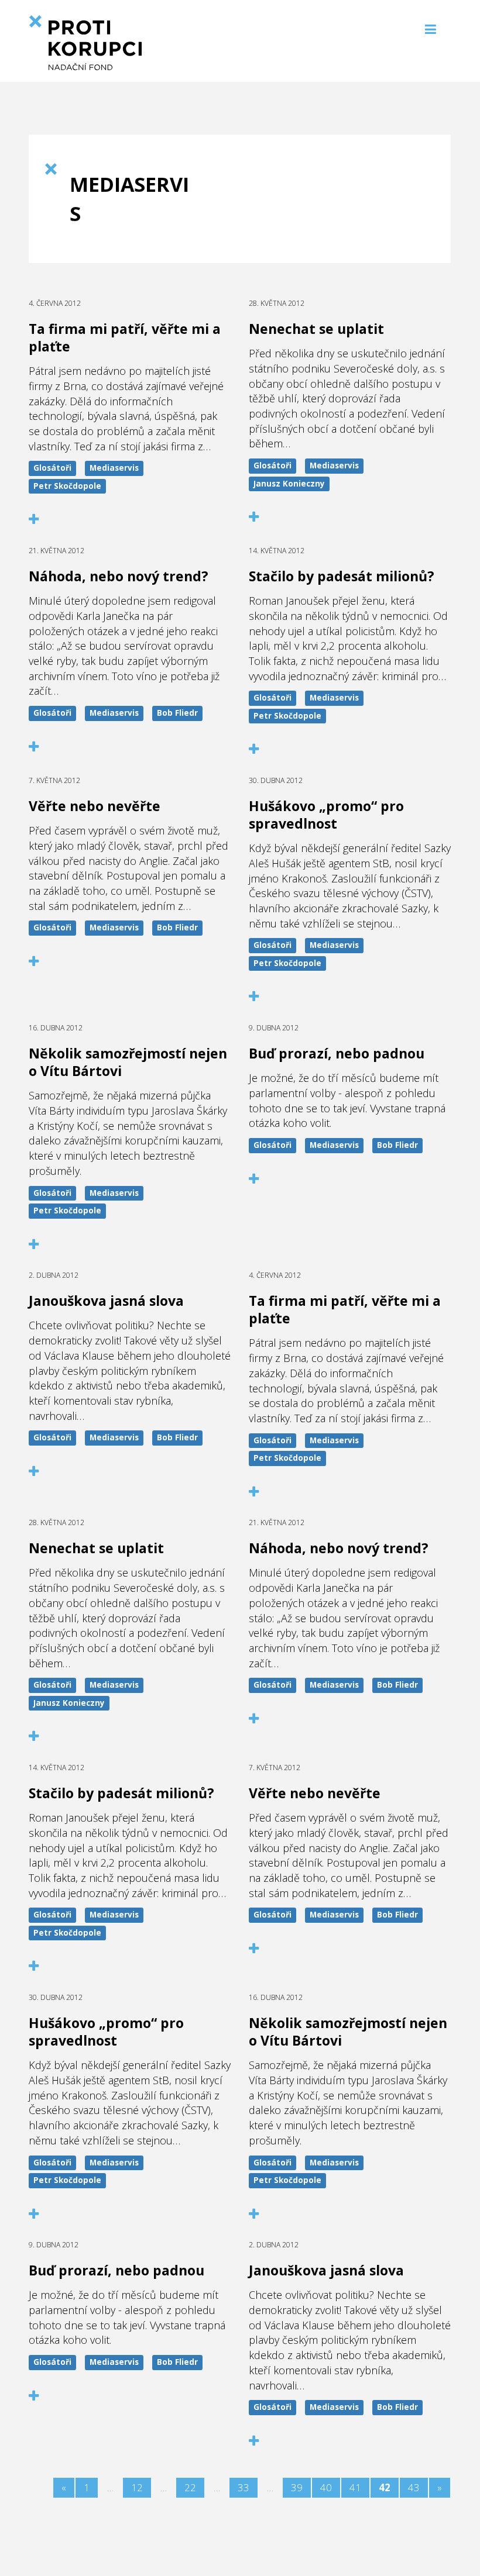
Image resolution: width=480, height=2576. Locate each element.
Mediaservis (114, 468)
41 (355, 2487)
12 (137, 2487)
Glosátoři (52, 468)
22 (190, 2487)
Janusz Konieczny (289, 484)
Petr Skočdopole (67, 486)
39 (297, 2487)
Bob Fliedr (177, 713)
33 (244, 2487)
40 (326, 2487)
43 (414, 2487)
